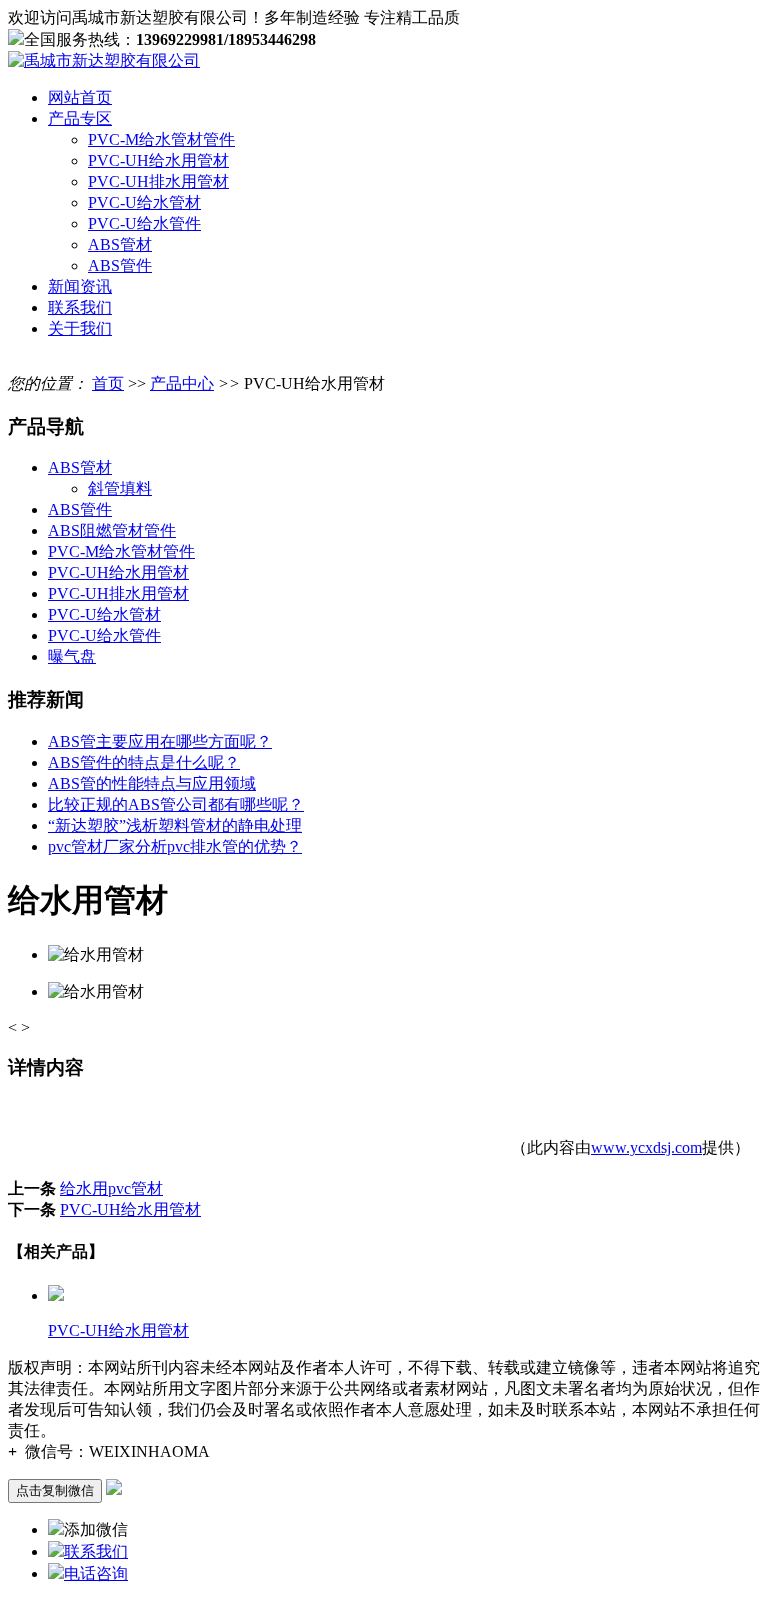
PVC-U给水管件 (144, 223)
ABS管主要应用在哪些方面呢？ (160, 741)
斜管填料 (120, 488)
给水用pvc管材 (111, 1188)
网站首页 (80, 97)
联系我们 (80, 307)
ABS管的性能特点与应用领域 (152, 783)
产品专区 (80, 118)
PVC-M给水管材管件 (161, 139)
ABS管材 (120, 244)
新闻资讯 (80, 286)
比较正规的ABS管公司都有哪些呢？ (176, 804)
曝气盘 (72, 656)
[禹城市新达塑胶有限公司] (104, 60)
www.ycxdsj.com (646, 1147)
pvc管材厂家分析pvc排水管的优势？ (175, 846)
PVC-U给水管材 (144, 202)
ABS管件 (120, 265)
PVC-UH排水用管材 (158, 181)
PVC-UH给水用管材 (158, 160)
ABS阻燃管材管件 (112, 530)
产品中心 (182, 383)
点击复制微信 (55, 1490)
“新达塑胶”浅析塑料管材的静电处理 (175, 825)
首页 (108, 383)
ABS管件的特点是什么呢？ (144, 762)
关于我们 (80, 328)
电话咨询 (96, 1573)
